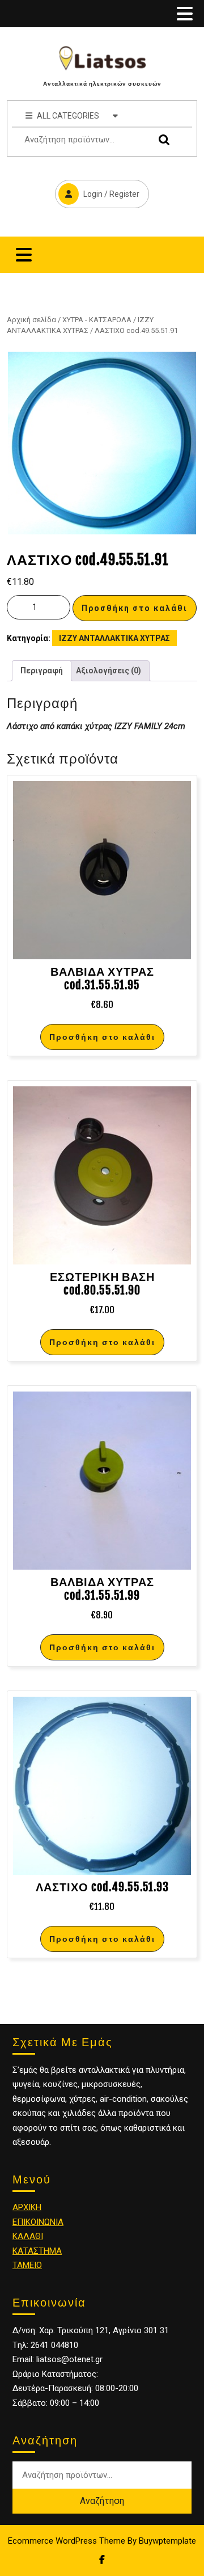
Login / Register (97, 189)
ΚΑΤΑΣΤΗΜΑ (37, 2251)
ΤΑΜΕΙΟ (27, 2265)
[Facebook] (102, 2560)
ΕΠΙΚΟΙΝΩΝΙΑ (38, 2222)
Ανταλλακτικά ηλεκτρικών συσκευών (102, 83)
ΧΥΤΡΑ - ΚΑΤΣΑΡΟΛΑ (97, 320)
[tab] (185, 14)
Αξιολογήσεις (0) (109, 671)
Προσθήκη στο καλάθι (135, 608)
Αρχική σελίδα (31, 320)
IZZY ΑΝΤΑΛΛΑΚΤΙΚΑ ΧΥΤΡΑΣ (114, 638)
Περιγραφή (42, 671)
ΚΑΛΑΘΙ (28, 2236)
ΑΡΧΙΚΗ (27, 2207)
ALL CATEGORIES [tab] (68, 116)
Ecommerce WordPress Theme (67, 2541)
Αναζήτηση (161, 140)
